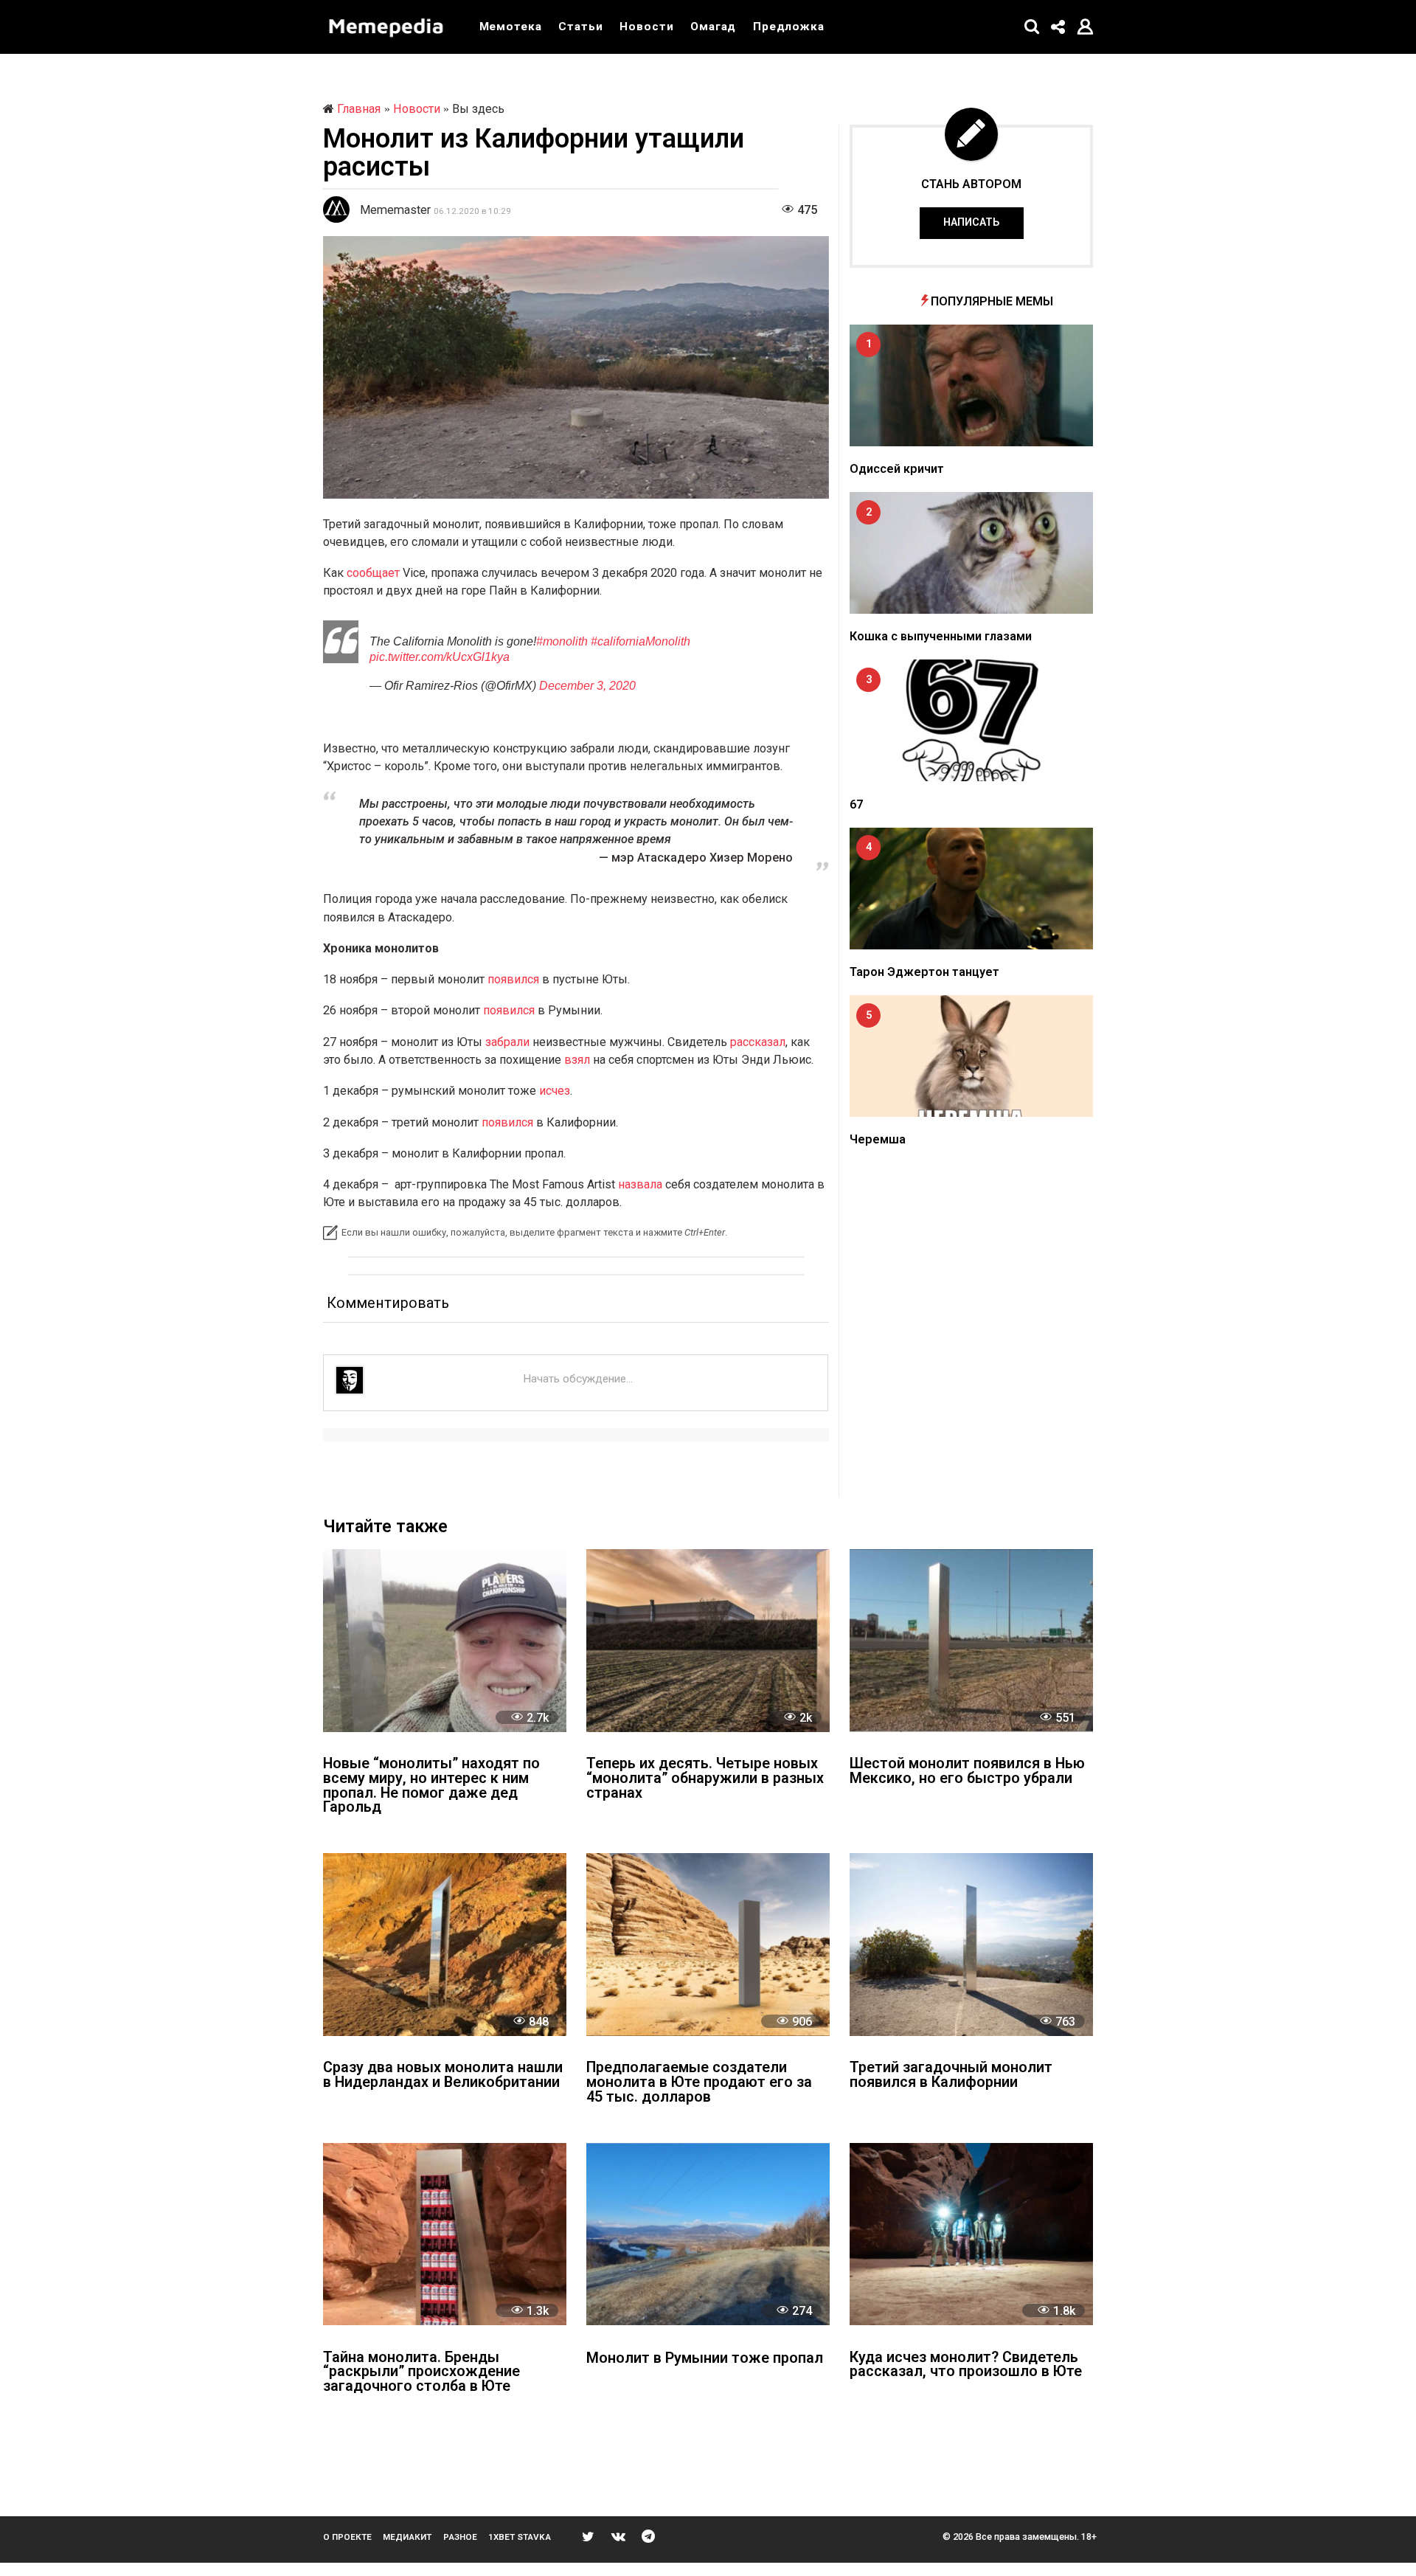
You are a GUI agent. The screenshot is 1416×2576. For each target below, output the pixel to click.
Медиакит (407, 2537)
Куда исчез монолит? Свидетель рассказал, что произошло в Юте (966, 2365)
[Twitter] (588, 2536)
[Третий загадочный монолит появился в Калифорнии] (971, 1944)
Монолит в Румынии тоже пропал (705, 2359)
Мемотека (511, 27)
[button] (1032, 27)
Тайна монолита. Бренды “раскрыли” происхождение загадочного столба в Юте (421, 2373)
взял (577, 1060)
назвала (640, 1184)
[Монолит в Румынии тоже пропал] (708, 2234)
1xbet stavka (520, 2537)
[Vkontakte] (618, 2536)
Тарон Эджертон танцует (924, 972)
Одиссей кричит (897, 469)
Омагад (713, 27)
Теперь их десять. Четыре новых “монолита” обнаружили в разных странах (705, 1779)
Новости (646, 27)
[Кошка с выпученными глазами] (971, 553)
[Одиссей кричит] (971, 385)
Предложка (789, 27)
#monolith (562, 641)
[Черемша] (971, 1056)
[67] (971, 720)
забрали (507, 1042)
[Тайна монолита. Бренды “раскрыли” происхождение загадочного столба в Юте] (445, 2234)
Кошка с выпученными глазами (941, 636)
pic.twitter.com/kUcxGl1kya (440, 657)
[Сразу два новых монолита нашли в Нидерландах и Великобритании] (445, 1944)
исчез (555, 1091)
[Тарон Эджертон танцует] (971, 889)
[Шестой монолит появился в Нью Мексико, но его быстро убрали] (971, 1640)
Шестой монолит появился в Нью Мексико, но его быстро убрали (967, 1772)
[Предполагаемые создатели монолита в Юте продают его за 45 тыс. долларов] (708, 1944)
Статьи (580, 27)
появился (513, 979)
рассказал (758, 1042)
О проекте (347, 2537)
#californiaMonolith (641, 641)
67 (856, 804)
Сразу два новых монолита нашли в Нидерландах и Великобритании (443, 2075)
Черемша (878, 1139)
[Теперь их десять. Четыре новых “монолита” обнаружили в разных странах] (708, 1640)
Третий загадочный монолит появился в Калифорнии (951, 2075)
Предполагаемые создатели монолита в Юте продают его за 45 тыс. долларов (699, 2083)
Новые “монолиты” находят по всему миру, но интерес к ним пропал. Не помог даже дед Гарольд (431, 1786)
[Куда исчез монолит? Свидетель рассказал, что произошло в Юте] (971, 2234)
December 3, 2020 (587, 685)
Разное (460, 2537)
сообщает (373, 573)
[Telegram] (648, 2536)
